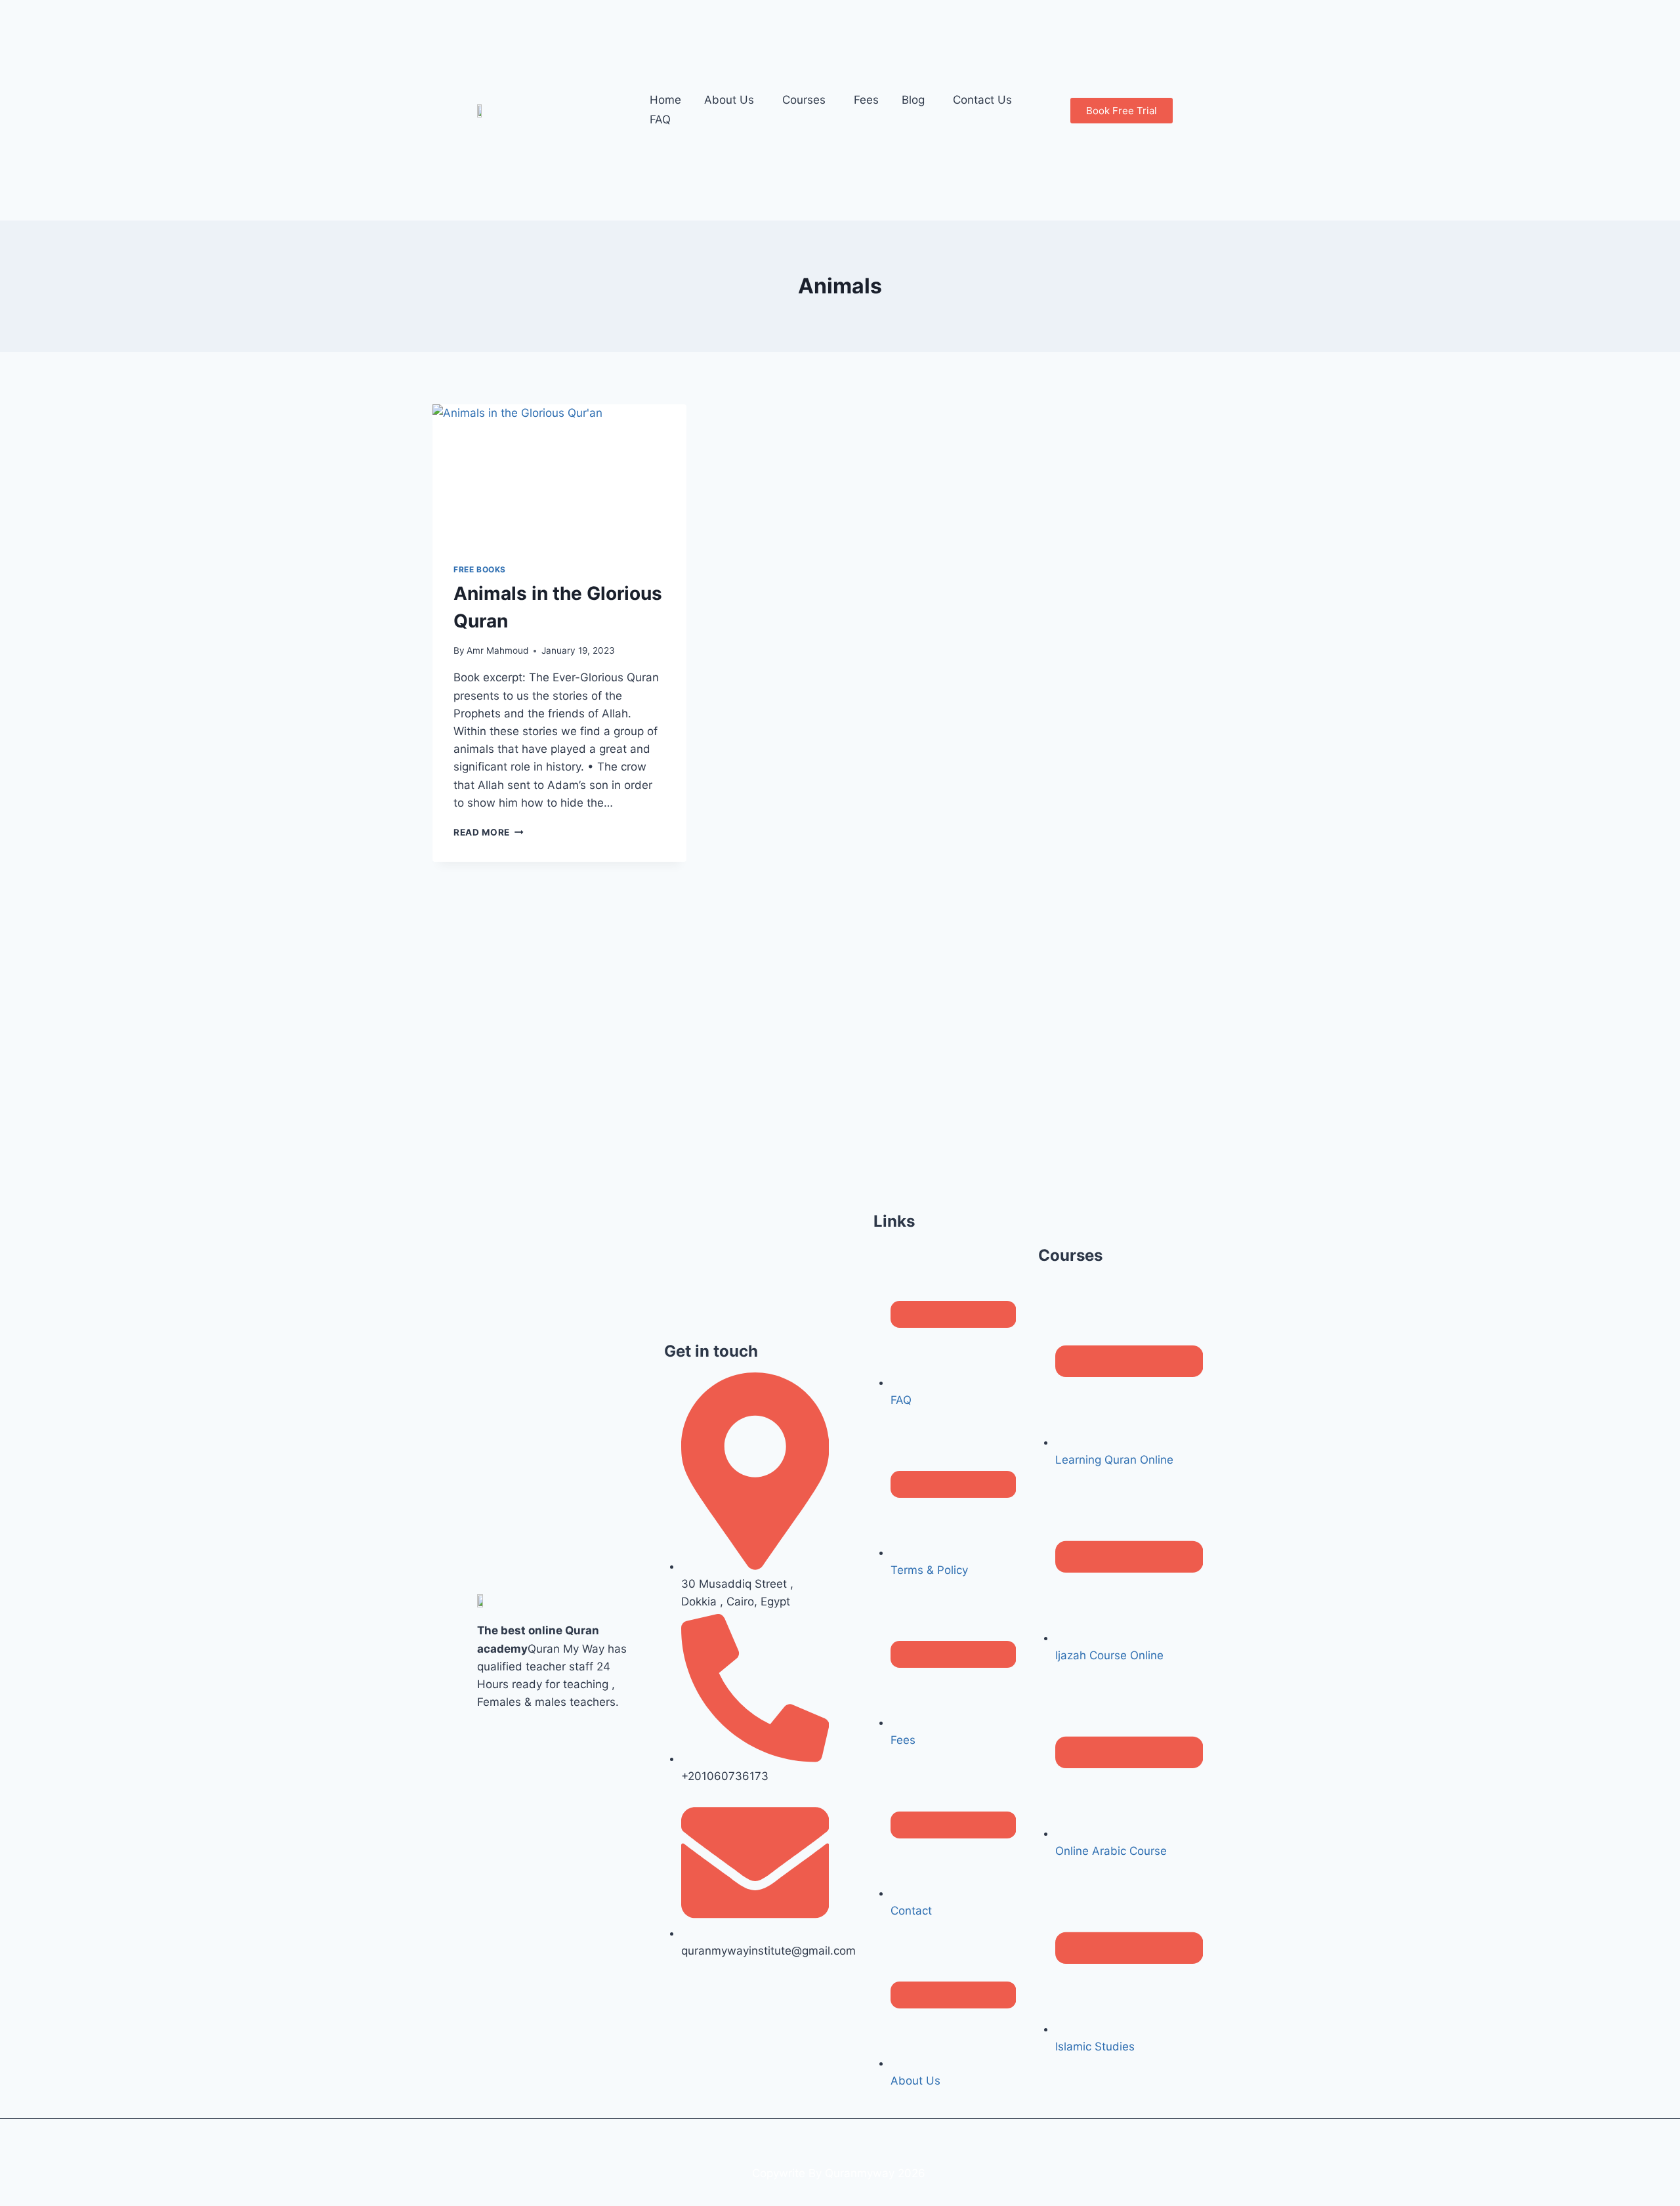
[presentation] (559, 473)
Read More (489, 832)
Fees (866, 100)
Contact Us (982, 100)
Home (665, 100)
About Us (729, 100)
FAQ (660, 119)
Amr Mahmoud (497, 650)
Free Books (480, 569)
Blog (913, 100)
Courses (804, 100)
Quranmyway (860, 2173)
